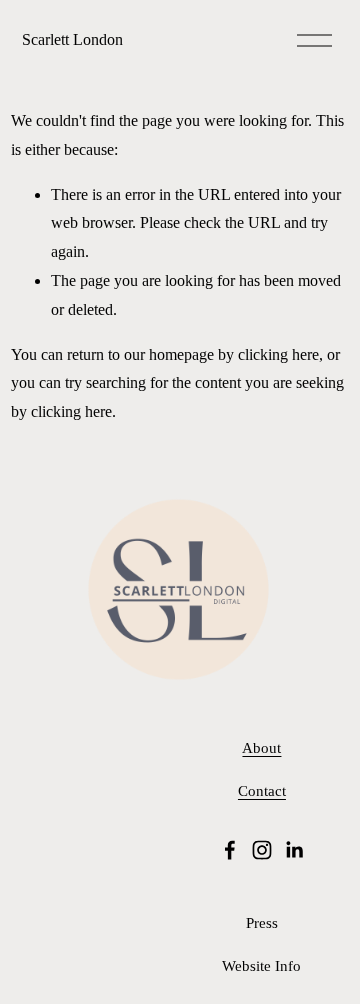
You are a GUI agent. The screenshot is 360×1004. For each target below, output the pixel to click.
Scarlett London (72, 39)
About (261, 748)
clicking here (278, 354)
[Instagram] (262, 850)
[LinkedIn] (294, 850)
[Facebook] (230, 850)
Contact (262, 791)
